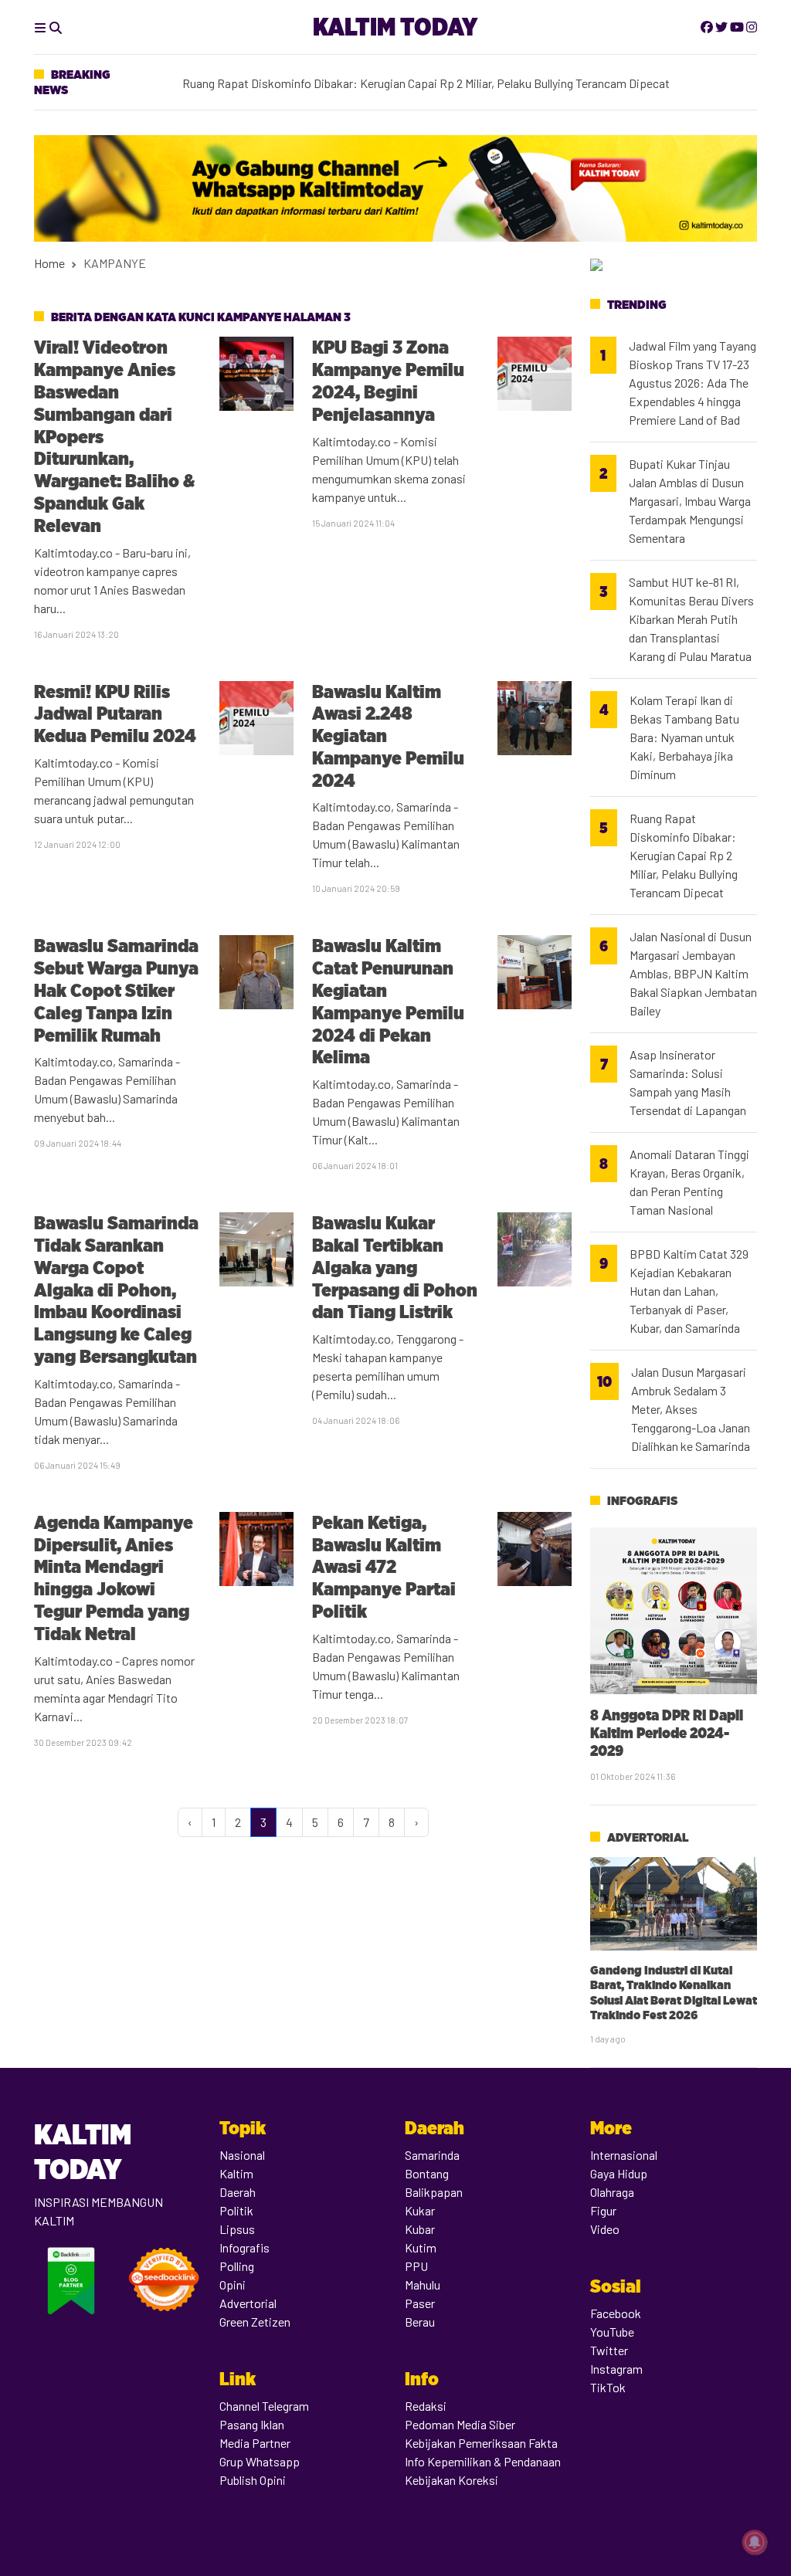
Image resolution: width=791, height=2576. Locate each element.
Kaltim (236, 2173)
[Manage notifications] (755, 2542)
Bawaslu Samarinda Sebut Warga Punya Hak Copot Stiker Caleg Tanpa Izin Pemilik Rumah (116, 990)
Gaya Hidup (619, 2173)
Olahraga (612, 2192)
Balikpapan (434, 2192)
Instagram (616, 2369)
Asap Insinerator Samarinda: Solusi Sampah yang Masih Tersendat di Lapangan (688, 1082)
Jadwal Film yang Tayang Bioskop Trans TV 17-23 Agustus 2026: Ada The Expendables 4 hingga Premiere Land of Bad (693, 383)
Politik (236, 2210)
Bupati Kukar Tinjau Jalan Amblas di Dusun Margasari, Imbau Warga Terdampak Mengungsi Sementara (690, 501)
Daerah (238, 2192)
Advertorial (648, 1837)
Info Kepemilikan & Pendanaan (483, 2461)
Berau (420, 2322)
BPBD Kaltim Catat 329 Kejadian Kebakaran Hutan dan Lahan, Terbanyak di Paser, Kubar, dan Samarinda (689, 1291)
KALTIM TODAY (395, 27)
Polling (237, 2266)
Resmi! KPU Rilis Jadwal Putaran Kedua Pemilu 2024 (115, 714)
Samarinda (432, 2155)
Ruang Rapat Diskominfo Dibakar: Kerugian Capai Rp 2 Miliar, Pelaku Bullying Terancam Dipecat (684, 855)
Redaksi (426, 2406)
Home (49, 263)
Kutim (421, 2247)
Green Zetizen (255, 2322)
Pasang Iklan (252, 2424)
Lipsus (237, 2229)
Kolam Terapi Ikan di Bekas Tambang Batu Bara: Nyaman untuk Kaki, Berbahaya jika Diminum (421, 83)
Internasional (624, 2155)
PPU (416, 2266)
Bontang (427, 2173)
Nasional (242, 2155)
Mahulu (423, 2285)
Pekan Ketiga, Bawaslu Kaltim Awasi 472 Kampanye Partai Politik (384, 1567)
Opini (233, 2285)
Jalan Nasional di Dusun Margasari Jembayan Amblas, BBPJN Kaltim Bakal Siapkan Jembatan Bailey (693, 973)
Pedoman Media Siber (460, 2424)
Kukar (420, 2210)
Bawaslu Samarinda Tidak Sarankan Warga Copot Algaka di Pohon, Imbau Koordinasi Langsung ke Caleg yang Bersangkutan (116, 1290)
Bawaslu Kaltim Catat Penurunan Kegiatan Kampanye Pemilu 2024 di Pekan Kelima (388, 1001)
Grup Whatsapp (260, 2461)
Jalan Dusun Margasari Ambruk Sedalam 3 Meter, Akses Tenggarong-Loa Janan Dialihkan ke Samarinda (691, 1409)
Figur (603, 2210)
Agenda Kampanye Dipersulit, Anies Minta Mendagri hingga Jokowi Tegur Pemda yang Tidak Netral (114, 1578)
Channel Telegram (264, 2406)
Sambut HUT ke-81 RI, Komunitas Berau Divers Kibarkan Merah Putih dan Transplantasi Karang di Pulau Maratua (691, 619)
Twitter (609, 2350)
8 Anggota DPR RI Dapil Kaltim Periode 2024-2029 (667, 1733)
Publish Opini (253, 2480)
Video (605, 2229)
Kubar (420, 2229)
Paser (420, 2303)
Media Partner (255, 2443)
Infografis (642, 1501)
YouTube (612, 2332)
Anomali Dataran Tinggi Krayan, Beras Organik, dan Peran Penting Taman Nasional (689, 1182)
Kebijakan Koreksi (452, 2480)
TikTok (608, 2387)
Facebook (616, 2313)
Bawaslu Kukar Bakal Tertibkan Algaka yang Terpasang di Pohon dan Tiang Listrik (395, 1267)
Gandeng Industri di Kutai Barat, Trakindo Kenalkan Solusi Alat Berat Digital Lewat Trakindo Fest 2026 (674, 1993)
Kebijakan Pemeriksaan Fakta (481, 2443)
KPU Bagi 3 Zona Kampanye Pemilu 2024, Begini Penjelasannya (388, 380)
